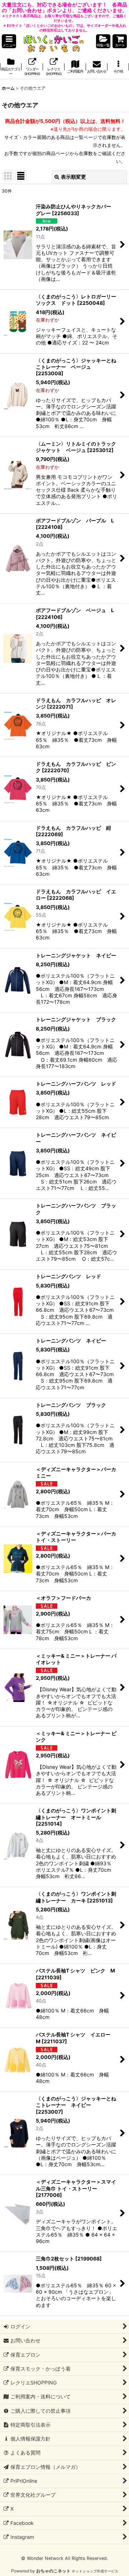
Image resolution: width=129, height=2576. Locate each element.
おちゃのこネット (53, 2571)
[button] (9, 41)
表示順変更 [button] (73, 177)
